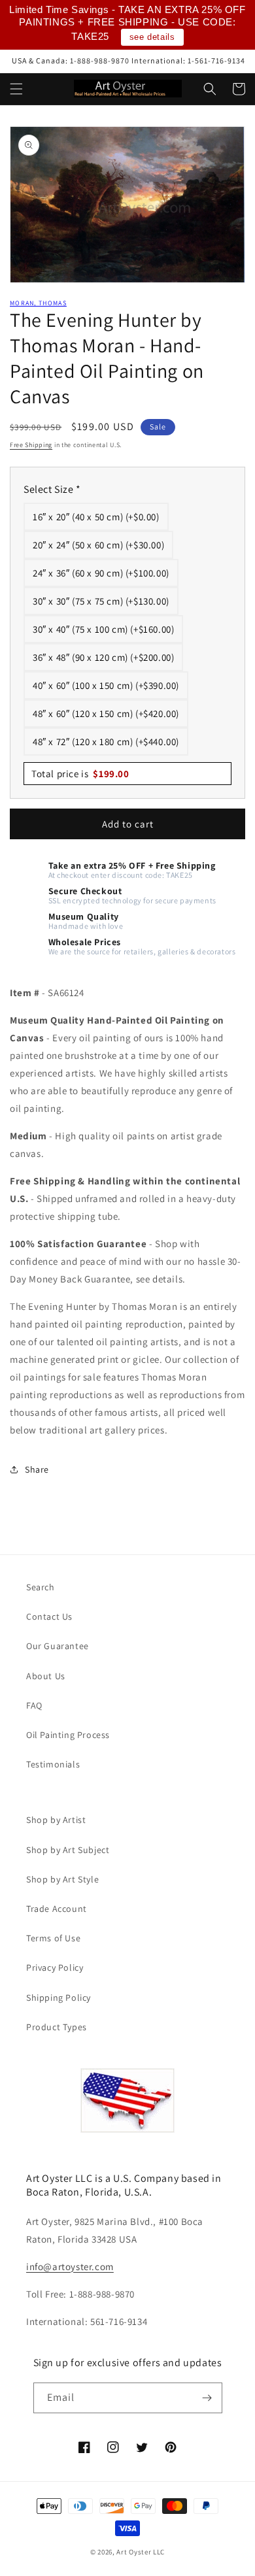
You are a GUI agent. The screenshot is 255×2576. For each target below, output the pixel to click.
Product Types (57, 2027)
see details (152, 37)
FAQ (34, 1705)
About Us (46, 1676)
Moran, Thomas (38, 303)
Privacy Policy (55, 1967)
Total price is (80, 774)
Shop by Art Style (62, 1879)
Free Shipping (31, 445)
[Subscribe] (207, 2398)
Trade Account (57, 1909)
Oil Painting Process (68, 1735)
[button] (16, 89)
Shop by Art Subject (68, 1850)
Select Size (52, 489)
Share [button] (37, 1469)
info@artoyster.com (70, 2267)
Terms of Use (53, 1938)
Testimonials (53, 1764)
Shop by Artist (56, 1820)
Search (41, 1587)
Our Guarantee (58, 1646)
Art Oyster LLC (141, 2552)
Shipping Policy (59, 1998)
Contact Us (49, 1616)
